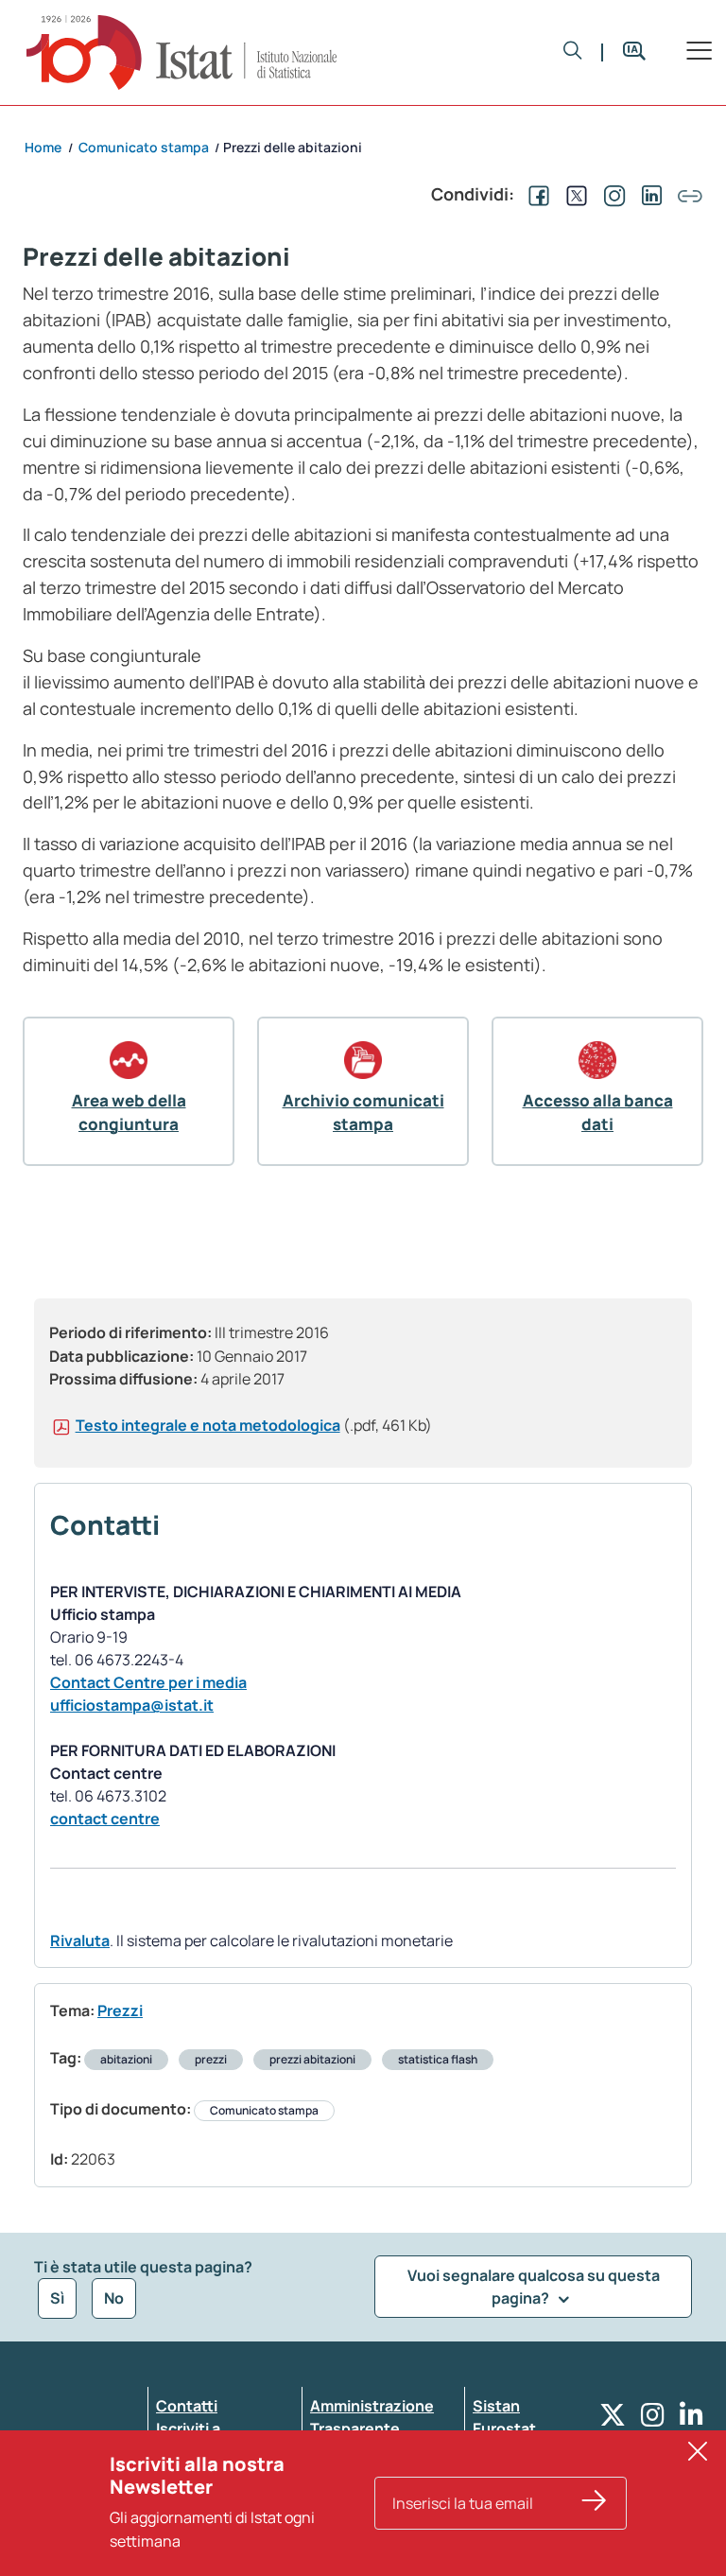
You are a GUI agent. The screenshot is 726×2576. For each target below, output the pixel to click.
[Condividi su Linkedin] (648, 194)
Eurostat (504, 2428)
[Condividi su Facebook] (535, 194)
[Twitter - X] (613, 2419)
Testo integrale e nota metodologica (208, 1425)
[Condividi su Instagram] (611, 194)
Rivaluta (80, 1941)
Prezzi (120, 2010)
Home (43, 147)
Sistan (496, 2406)
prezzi (211, 2059)
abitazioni (126, 2059)
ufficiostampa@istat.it (132, 1705)
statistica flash (438, 2059)
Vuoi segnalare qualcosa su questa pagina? (534, 2287)
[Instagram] (653, 2419)
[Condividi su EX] (573, 194)
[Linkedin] (691, 2419)
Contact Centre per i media (148, 1682)
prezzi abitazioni (312, 2059)
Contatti (187, 2406)
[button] (573, 52)
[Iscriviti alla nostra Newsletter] (595, 2503)
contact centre (105, 1819)
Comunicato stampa (264, 2110)
